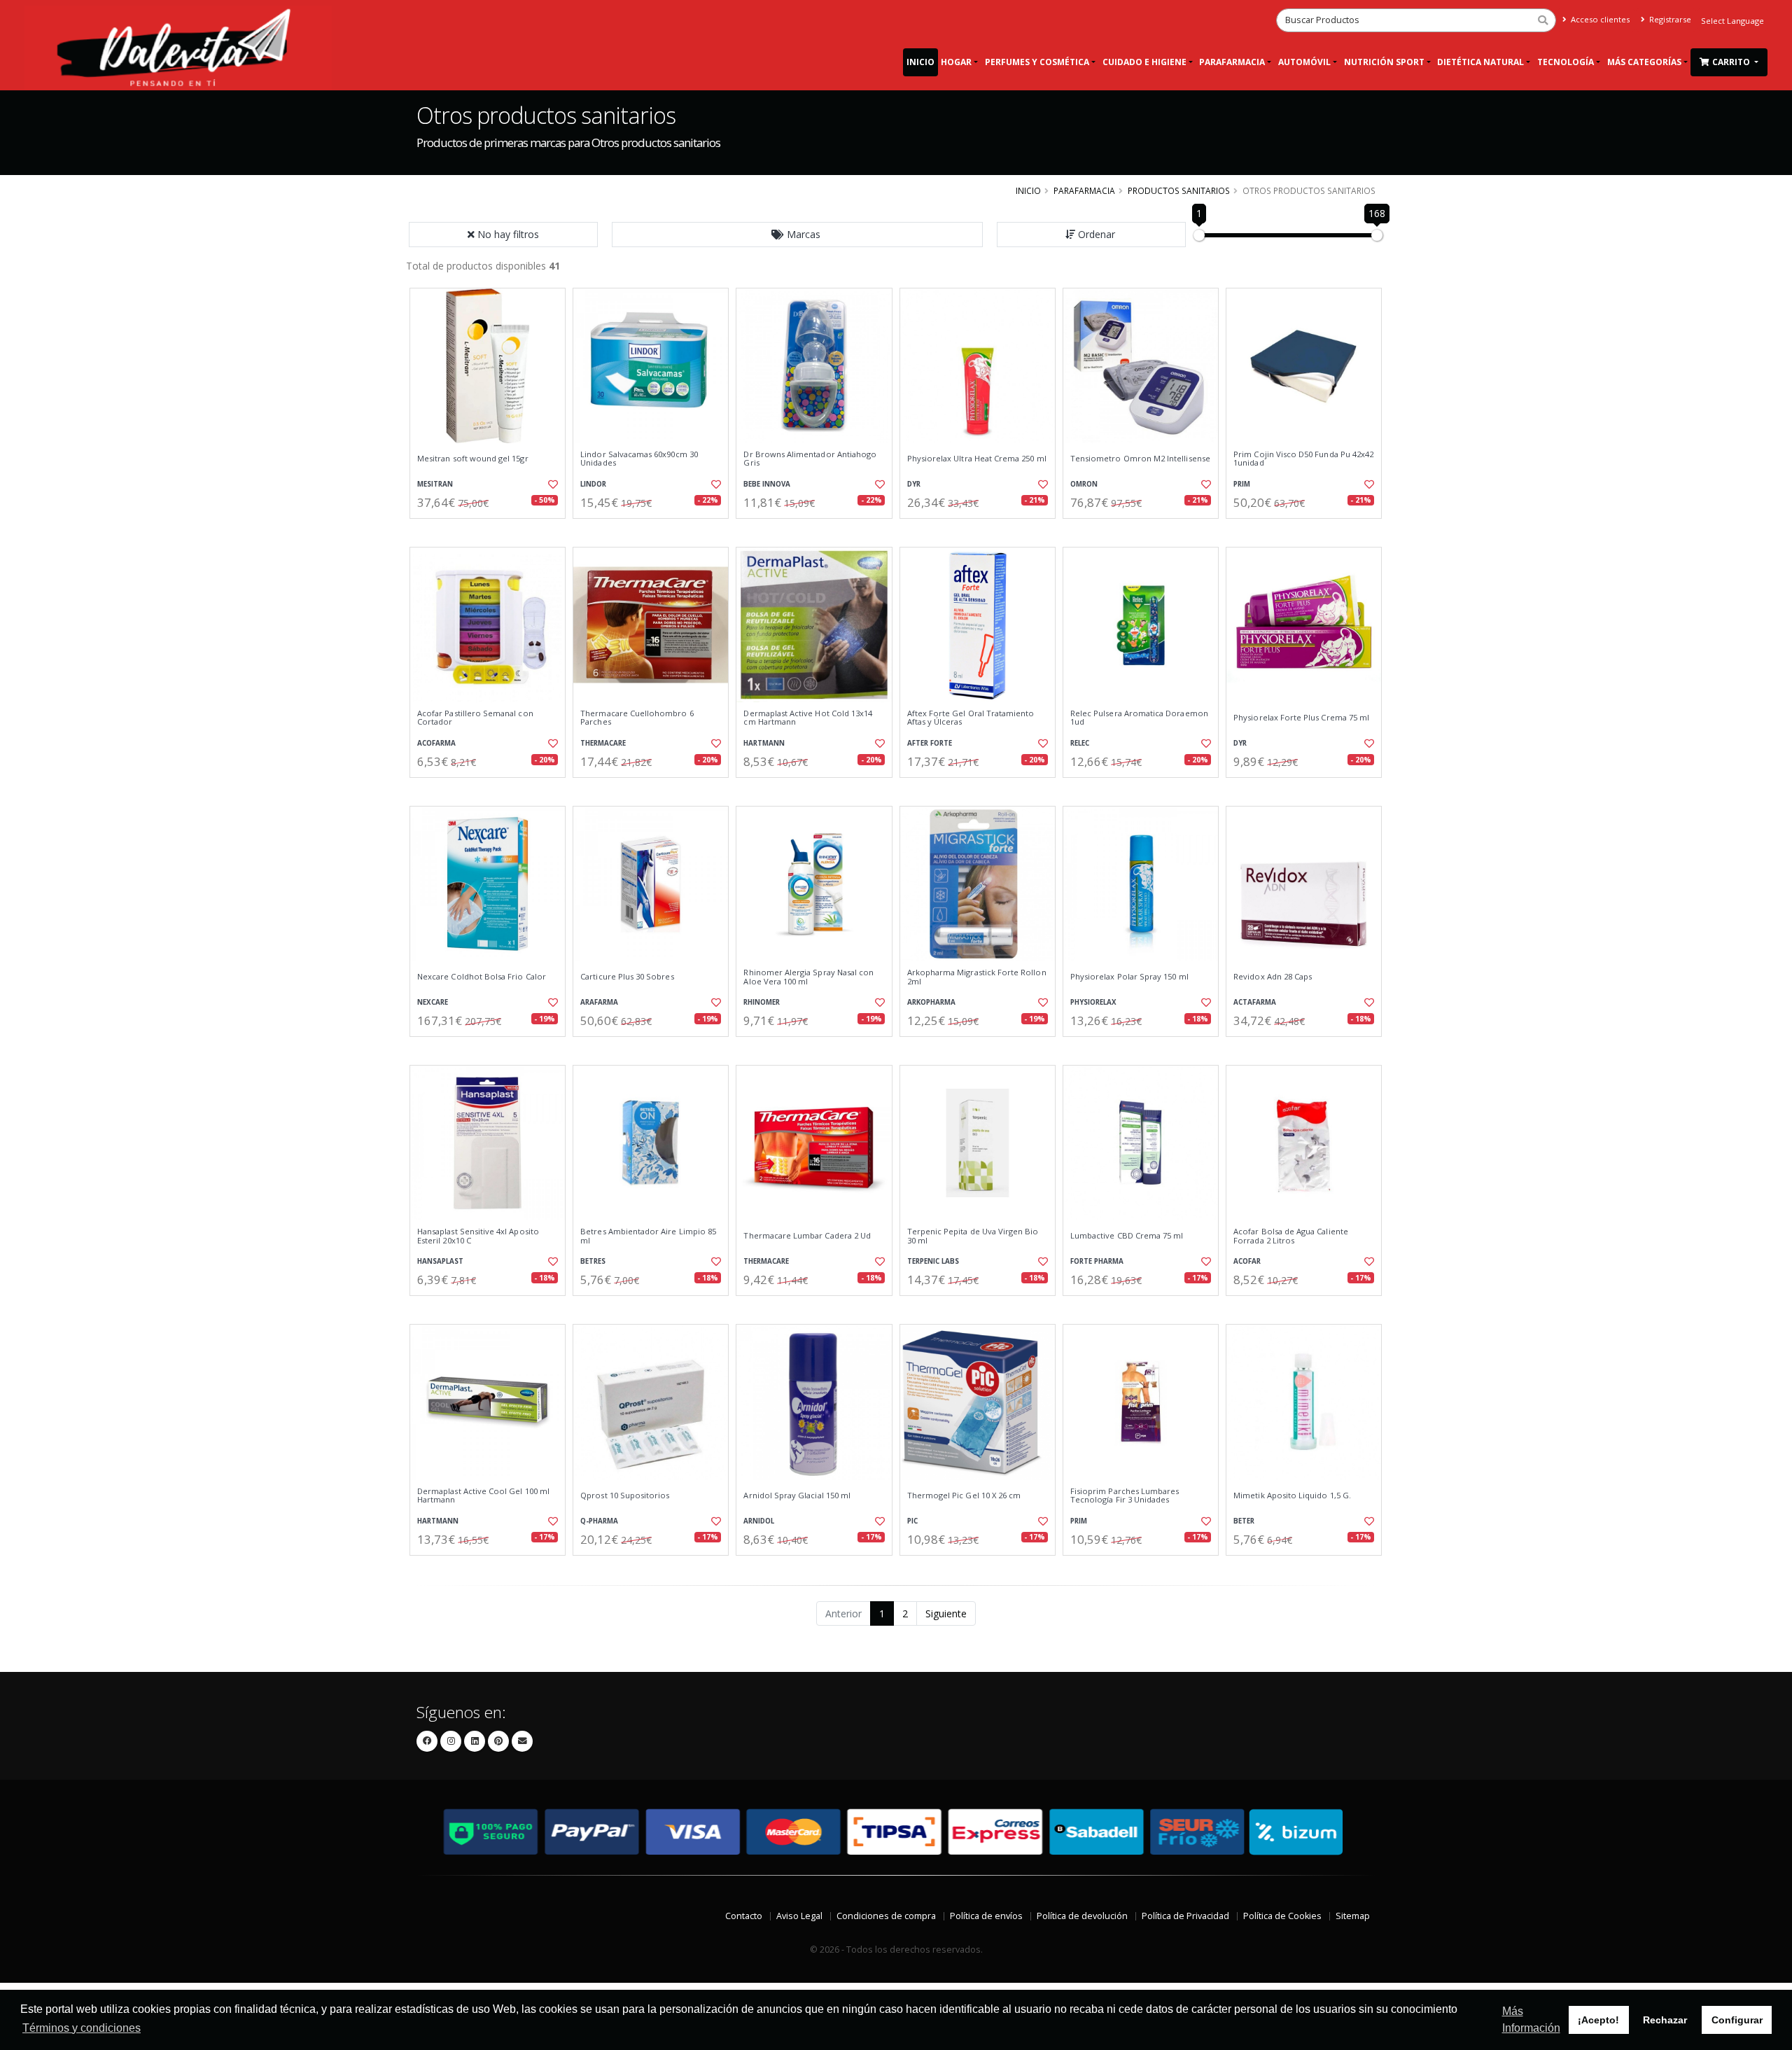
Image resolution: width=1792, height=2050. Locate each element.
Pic (912, 1521)
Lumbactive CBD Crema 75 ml (1127, 1236)
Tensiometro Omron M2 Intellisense (1140, 459)
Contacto (744, 1916)
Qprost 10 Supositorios (625, 1495)
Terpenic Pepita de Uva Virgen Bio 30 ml (973, 1236)
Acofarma (436, 743)
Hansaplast (440, 1261)
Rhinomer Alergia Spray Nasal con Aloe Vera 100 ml (808, 977)
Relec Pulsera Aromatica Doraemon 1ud (1139, 718)
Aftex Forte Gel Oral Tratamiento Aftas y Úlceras (971, 718)
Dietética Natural (1480, 62)
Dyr (914, 484)
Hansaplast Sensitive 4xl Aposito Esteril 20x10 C (478, 1236)
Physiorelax (1093, 1002)
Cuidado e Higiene (1144, 62)
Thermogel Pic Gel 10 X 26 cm (964, 1495)
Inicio (920, 62)
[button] (797, 235)
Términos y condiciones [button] (82, 2028)
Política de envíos (986, 1916)
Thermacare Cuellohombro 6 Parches (637, 718)
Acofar (1247, 1261)
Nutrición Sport (1384, 62)
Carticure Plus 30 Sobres (627, 977)
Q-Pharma (599, 1521)
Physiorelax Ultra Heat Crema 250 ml (977, 459)
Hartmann (764, 743)
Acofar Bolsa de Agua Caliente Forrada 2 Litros (1291, 1236)
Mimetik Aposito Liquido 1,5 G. (1292, 1495)
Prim (1242, 484)
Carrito (1732, 62)
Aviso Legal (799, 1916)
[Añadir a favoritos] (552, 484)
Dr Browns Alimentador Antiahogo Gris (810, 459)
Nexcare (433, 1002)
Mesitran (435, 484)
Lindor (593, 484)
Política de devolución (1082, 1916)
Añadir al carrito (492, 530)
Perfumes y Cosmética (1037, 62)
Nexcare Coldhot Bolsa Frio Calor (482, 977)
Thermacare (603, 743)
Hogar (956, 62)
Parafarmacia (1232, 62)
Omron (1084, 484)
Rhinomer (762, 1002)
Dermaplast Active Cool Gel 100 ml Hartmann (483, 1496)
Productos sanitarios (1179, 190)
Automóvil (1304, 62)
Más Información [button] (1531, 2020)
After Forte (930, 743)
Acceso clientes (1599, 19)
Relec (1080, 743)
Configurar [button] (1737, 2020)
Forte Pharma (1097, 1261)
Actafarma (1255, 1002)
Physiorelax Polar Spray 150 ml (1129, 977)
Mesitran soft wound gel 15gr (473, 459)
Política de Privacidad (1185, 1916)
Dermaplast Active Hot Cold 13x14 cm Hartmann (808, 718)
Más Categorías (1644, 62)
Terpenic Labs (933, 1261)
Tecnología (1566, 62)
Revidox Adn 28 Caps (1273, 977)
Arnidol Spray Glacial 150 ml (797, 1495)
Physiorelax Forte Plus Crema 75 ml (1301, 718)
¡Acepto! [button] (1598, 2020)
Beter (1244, 1521)
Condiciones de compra (886, 1916)
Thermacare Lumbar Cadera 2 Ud (807, 1236)
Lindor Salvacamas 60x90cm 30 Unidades (639, 459)
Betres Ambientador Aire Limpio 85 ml (648, 1236)
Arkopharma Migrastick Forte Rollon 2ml (977, 977)
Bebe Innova (767, 484)
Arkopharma (931, 1002)
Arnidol (759, 1521)
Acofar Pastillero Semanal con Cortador (475, 718)
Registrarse (1669, 19)
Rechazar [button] (1665, 2020)
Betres (593, 1261)
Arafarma (599, 1002)
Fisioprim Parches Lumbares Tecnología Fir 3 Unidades (1125, 1496)
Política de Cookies (1282, 1916)
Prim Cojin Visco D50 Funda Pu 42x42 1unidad (1303, 459)
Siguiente (946, 1613)
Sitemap (1353, 1916)
